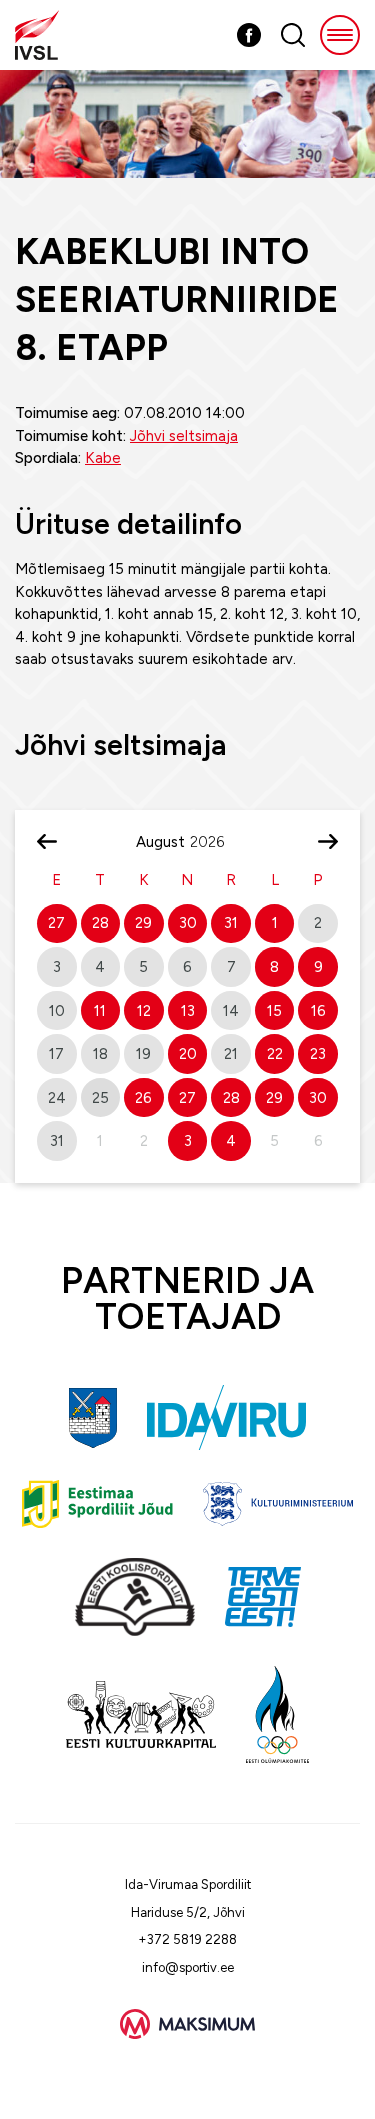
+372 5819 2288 (187, 1939)
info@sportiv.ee (188, 1967)
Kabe (103, 458)
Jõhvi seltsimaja (184, 436)
